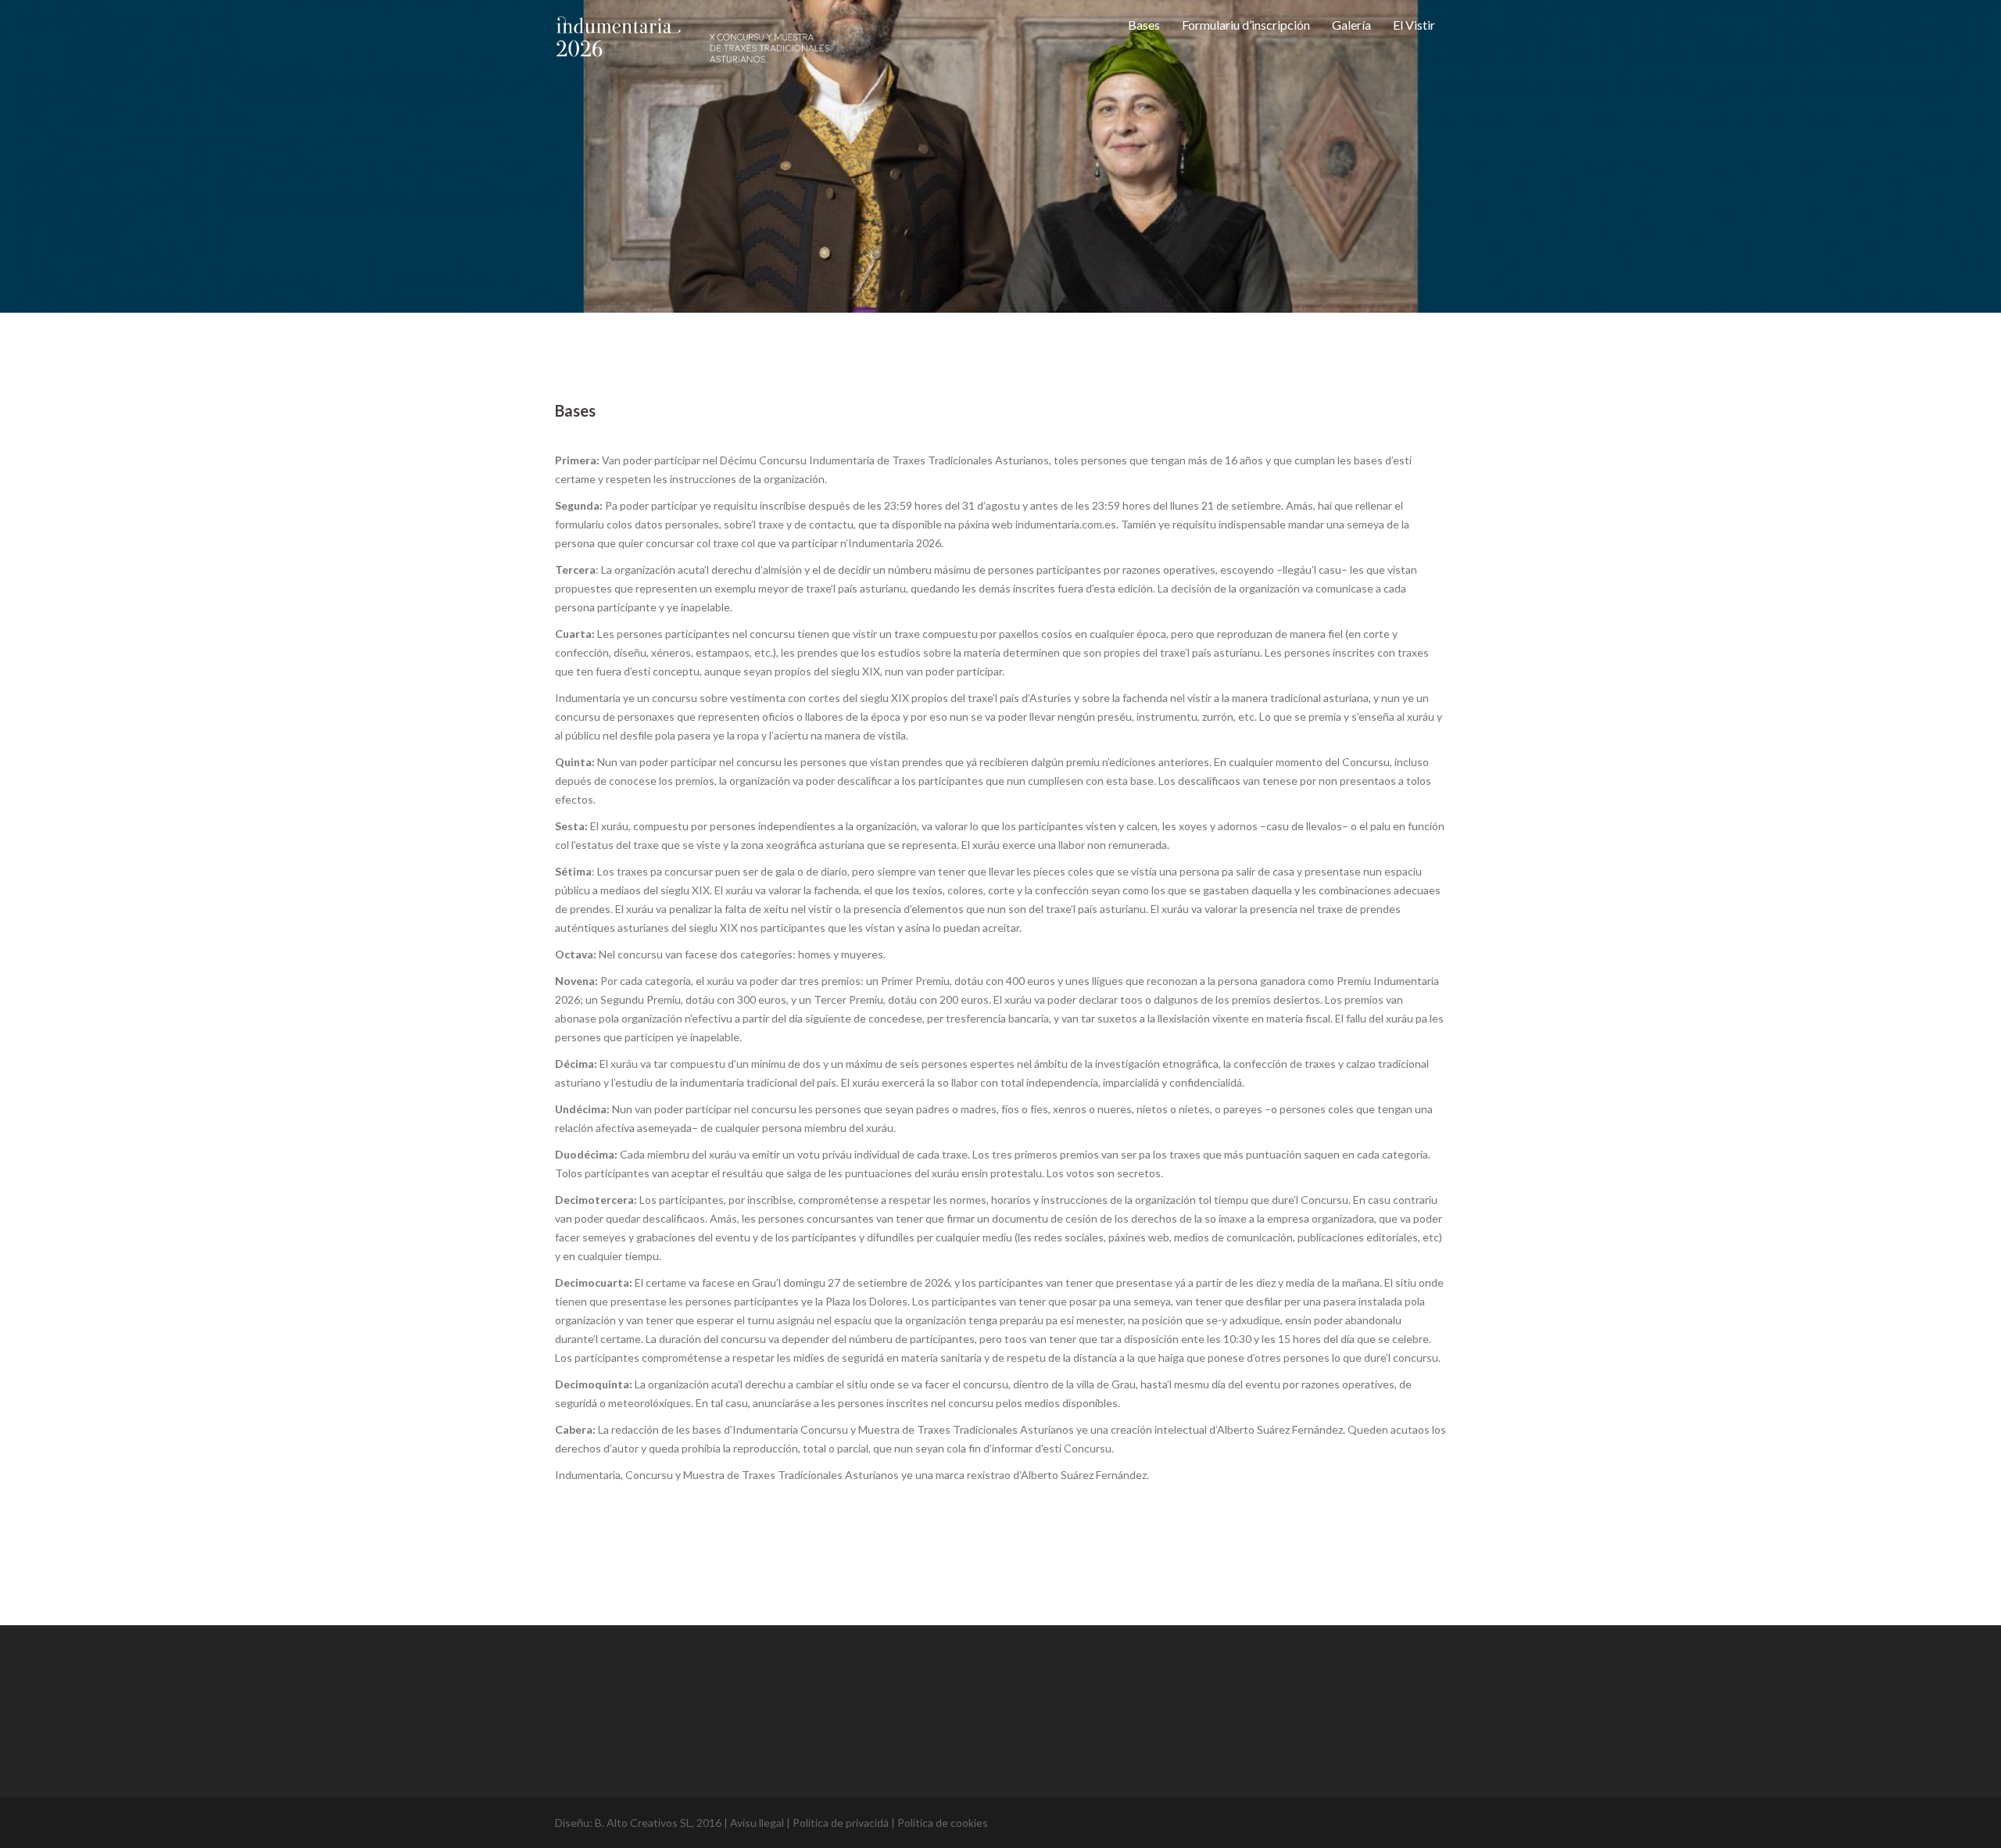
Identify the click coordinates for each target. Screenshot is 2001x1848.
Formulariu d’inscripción (1246, 25)
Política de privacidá (841, 1823)
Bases (1144, 25)
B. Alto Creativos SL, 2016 (658, 1823)
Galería (1351, 25)
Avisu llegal (757, 1823)
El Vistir (1414, 25)
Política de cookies (943, 1823)
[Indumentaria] (693, 54)
